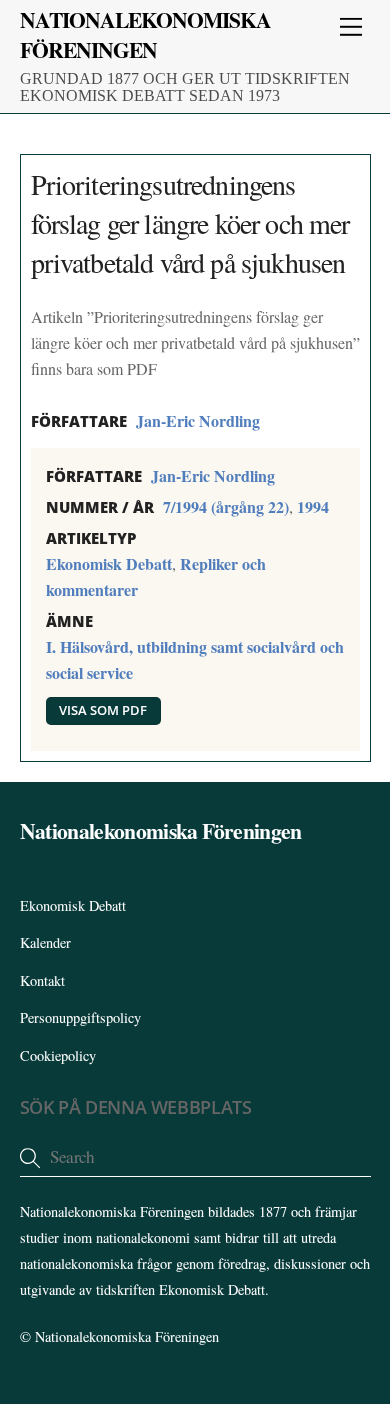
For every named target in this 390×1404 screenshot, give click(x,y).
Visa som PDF (103, 710)
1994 (313, 506)
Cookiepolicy (58, 1055)
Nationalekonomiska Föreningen (127, 1336)
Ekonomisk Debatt (109, 563)
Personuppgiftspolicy (80, 1017)
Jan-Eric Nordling (198, 420)
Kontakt (42, 980)
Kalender (45, 942)
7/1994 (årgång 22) (226, 506)
